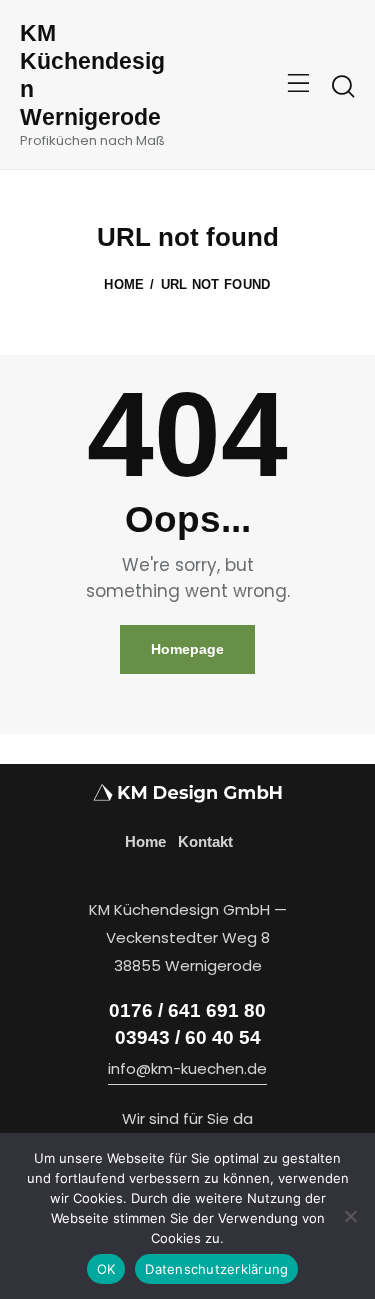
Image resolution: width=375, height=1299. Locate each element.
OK (106, 1269)
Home (124, 284)
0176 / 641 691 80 (187, 1010)
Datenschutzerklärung (216, 1269)
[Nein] (350, 1216)
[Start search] (342, 87)
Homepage (187, 649)
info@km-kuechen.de (187, 1068)
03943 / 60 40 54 (188, 1037)
